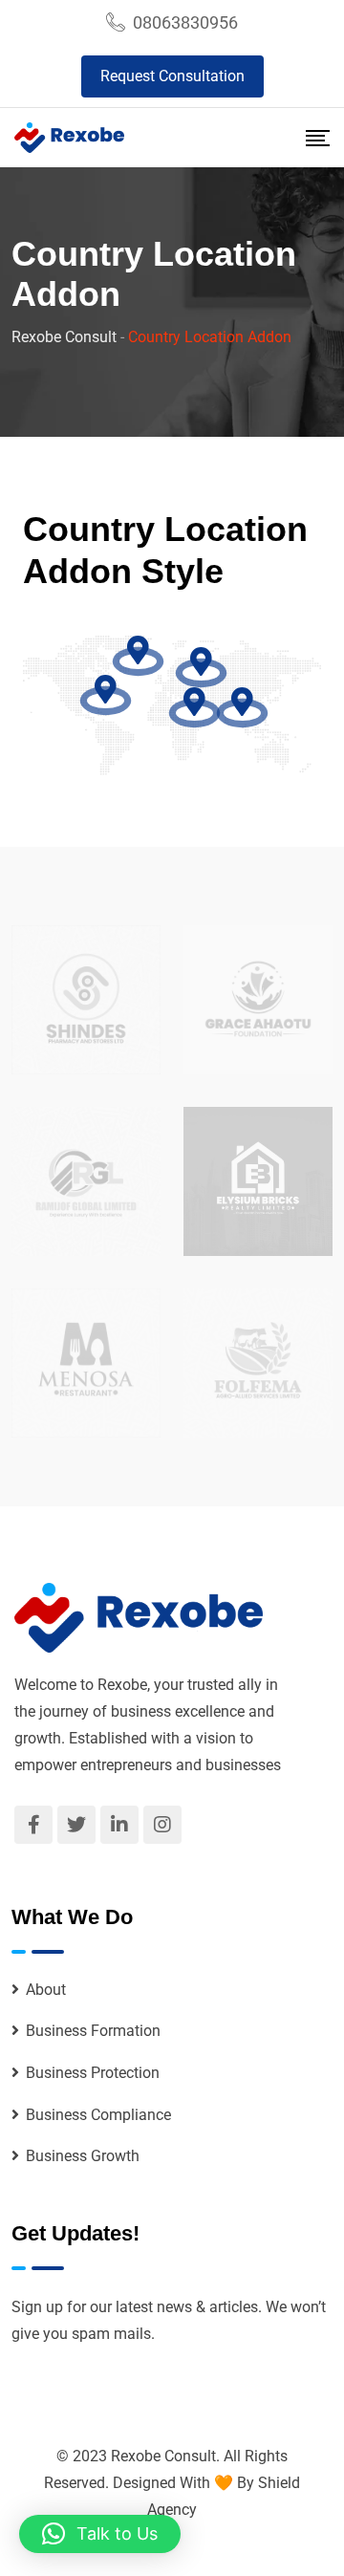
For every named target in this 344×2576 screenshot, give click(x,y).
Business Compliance (98, 2115)
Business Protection (93, 2073)
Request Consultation (172, 76)
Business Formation (93, 2031)
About (46, 1990)
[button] (100, 2534)
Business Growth (83, 2156)
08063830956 (185, 22)
